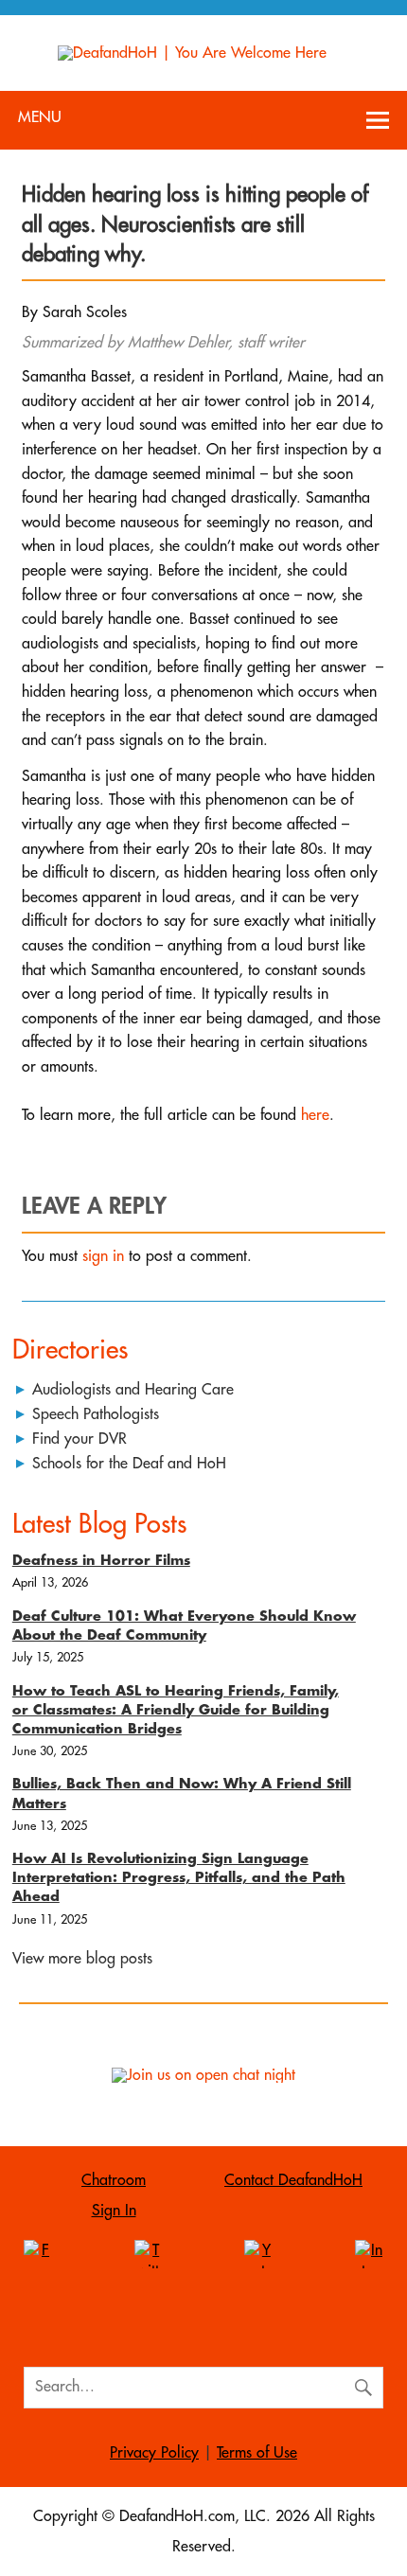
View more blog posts (82, 1959)
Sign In (114, 2211)
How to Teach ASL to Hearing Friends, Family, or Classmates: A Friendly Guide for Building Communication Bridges (176, 1710)
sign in (103, 1256)
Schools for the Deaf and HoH (129, 1464)
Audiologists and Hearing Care (133, 1390)
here (315, 1115)
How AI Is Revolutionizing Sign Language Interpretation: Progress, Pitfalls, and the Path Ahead (179, 1878)
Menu (40, 117)
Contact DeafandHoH (293, 2180)
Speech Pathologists (96, 1414)
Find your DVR (80, 1439)
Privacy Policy (154, 2453)
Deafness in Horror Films (101, 1561)
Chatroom (114, 2180)
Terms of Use (257, 2453)
